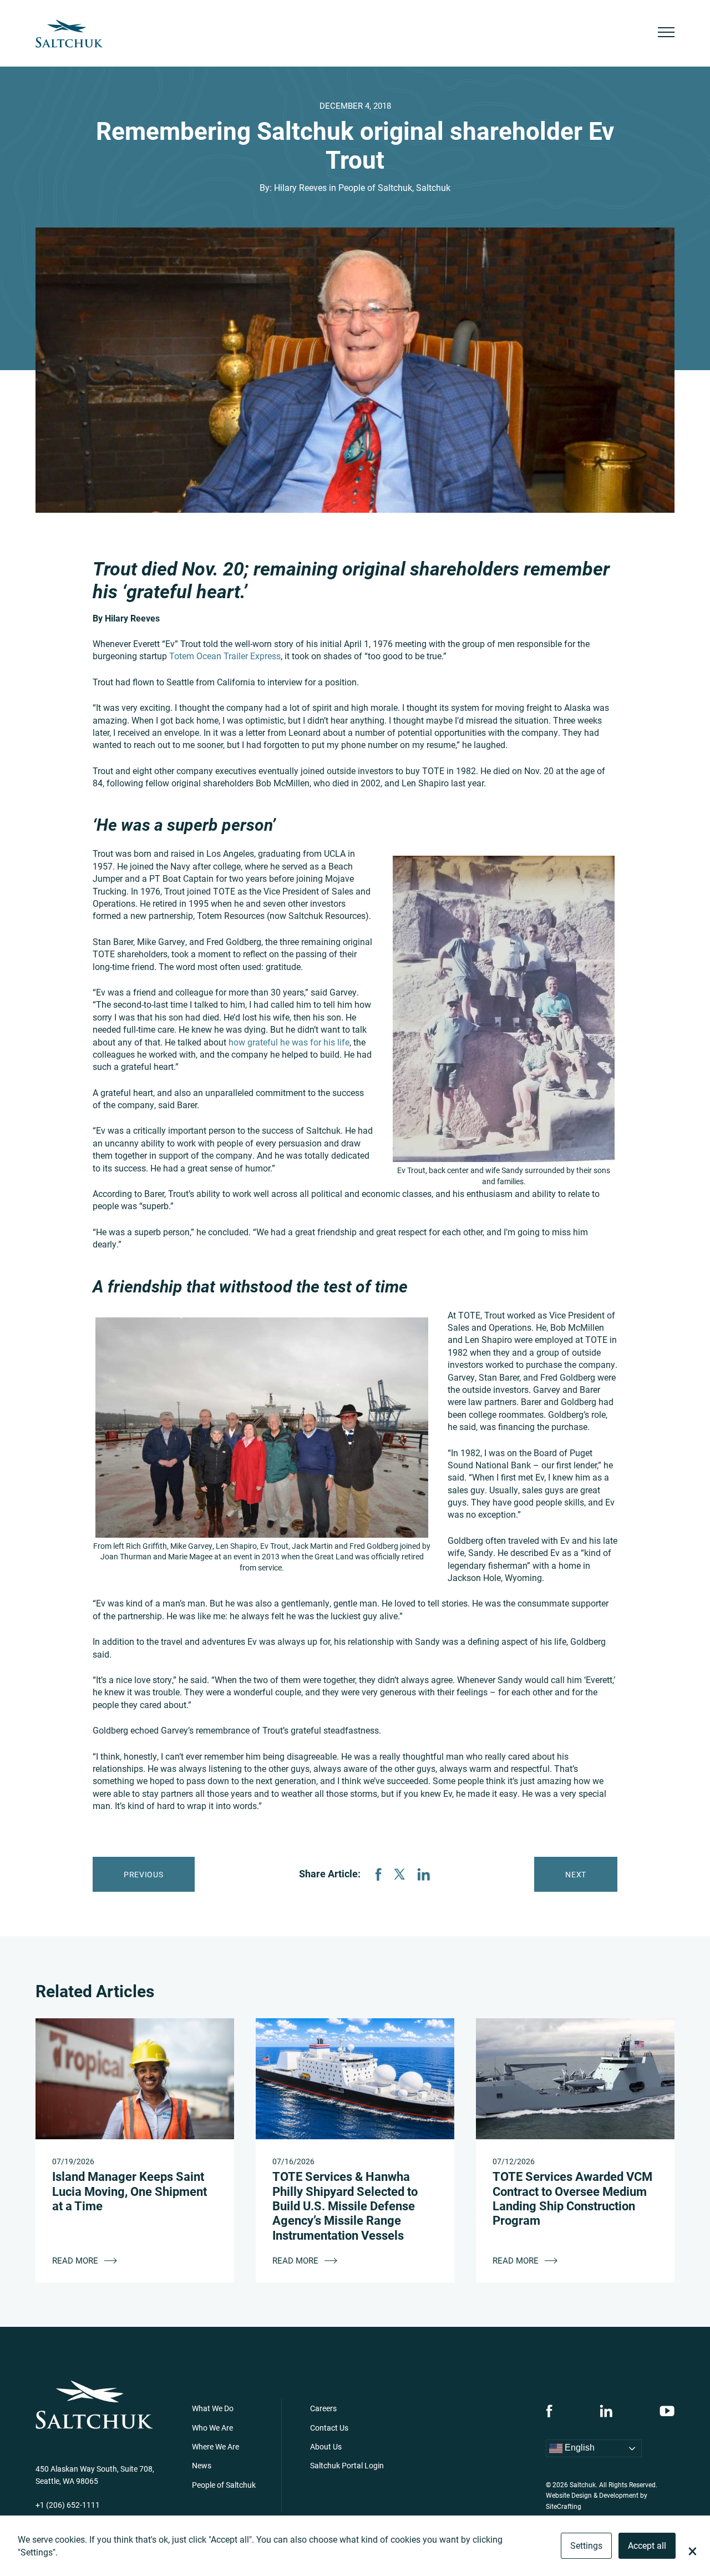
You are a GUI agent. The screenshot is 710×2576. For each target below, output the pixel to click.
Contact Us (329, 2428)
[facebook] (549, 2411)
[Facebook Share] (378, 1874)
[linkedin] (606, 2411)
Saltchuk (433, 187)
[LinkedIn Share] (424, 1874)
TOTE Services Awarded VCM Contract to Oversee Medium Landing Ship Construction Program (572, 2198)
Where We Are (215, 2446)
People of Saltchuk (375, 187)
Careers (323, 2408)
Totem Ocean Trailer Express (225, 656)
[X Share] (399, 1874)
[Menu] (666, 34)
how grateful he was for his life (289, 1042)
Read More (76, 2260)
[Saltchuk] (69, 34)
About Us (326, 2446)
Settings (586, 2545)
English (579, 2448)
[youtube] (667, 2411)
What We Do (213, 2408)
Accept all (647, 2545)
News (202, 2465)
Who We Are (212, 2428)
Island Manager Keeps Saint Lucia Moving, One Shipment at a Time (130, 2191)
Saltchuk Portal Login (347, 2465)
